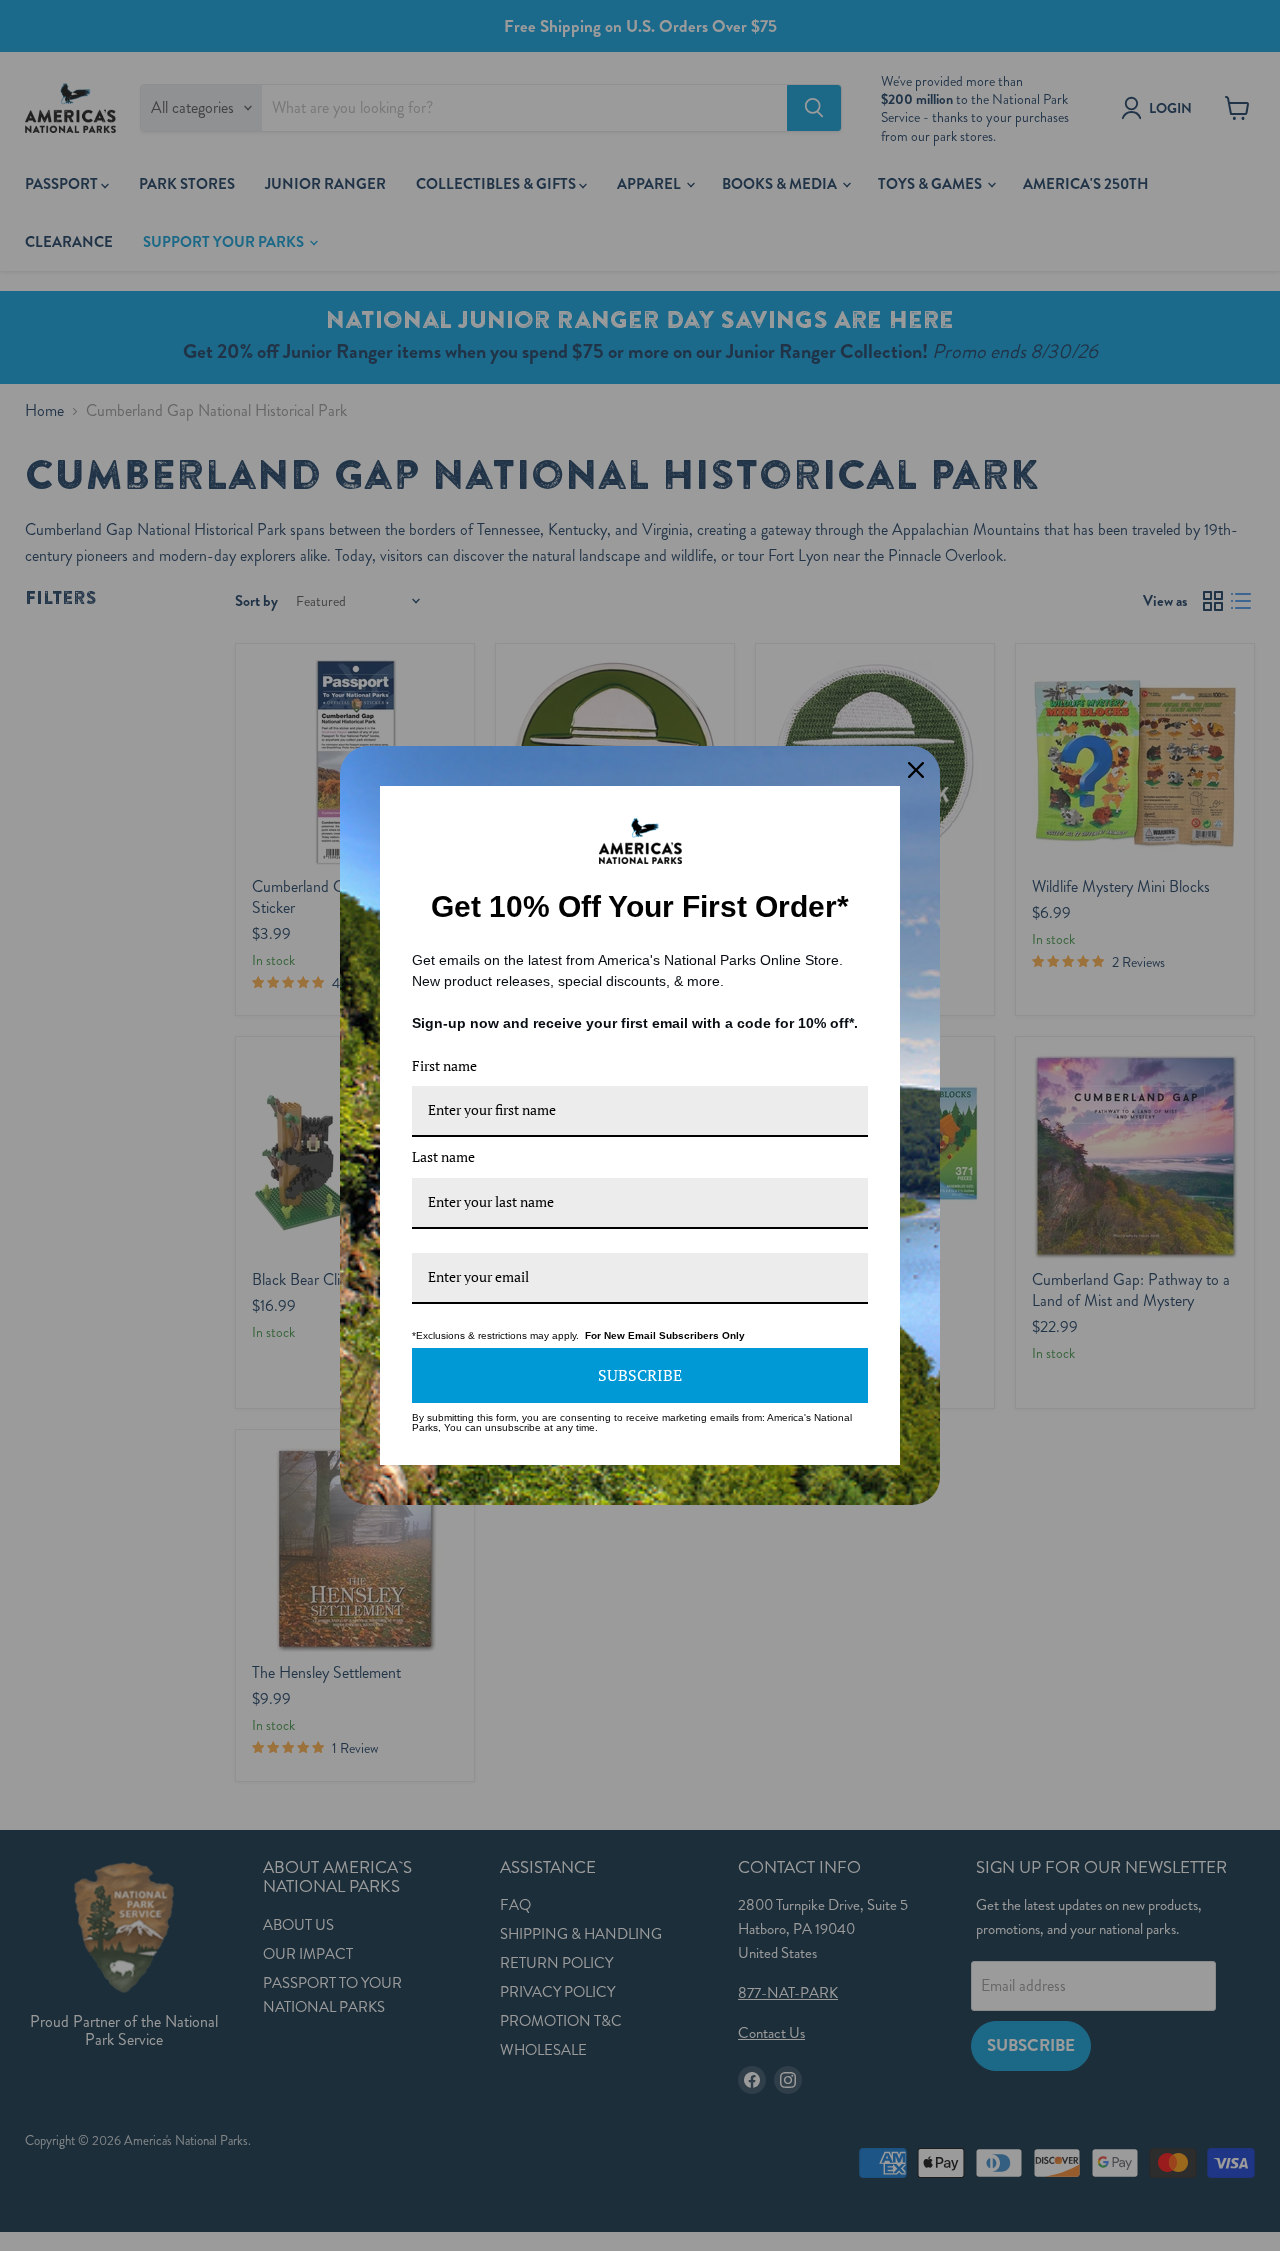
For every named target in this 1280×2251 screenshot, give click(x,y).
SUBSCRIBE (640, 1375)
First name (444, 1065)
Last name (443, 1156)
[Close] (916, 770)
